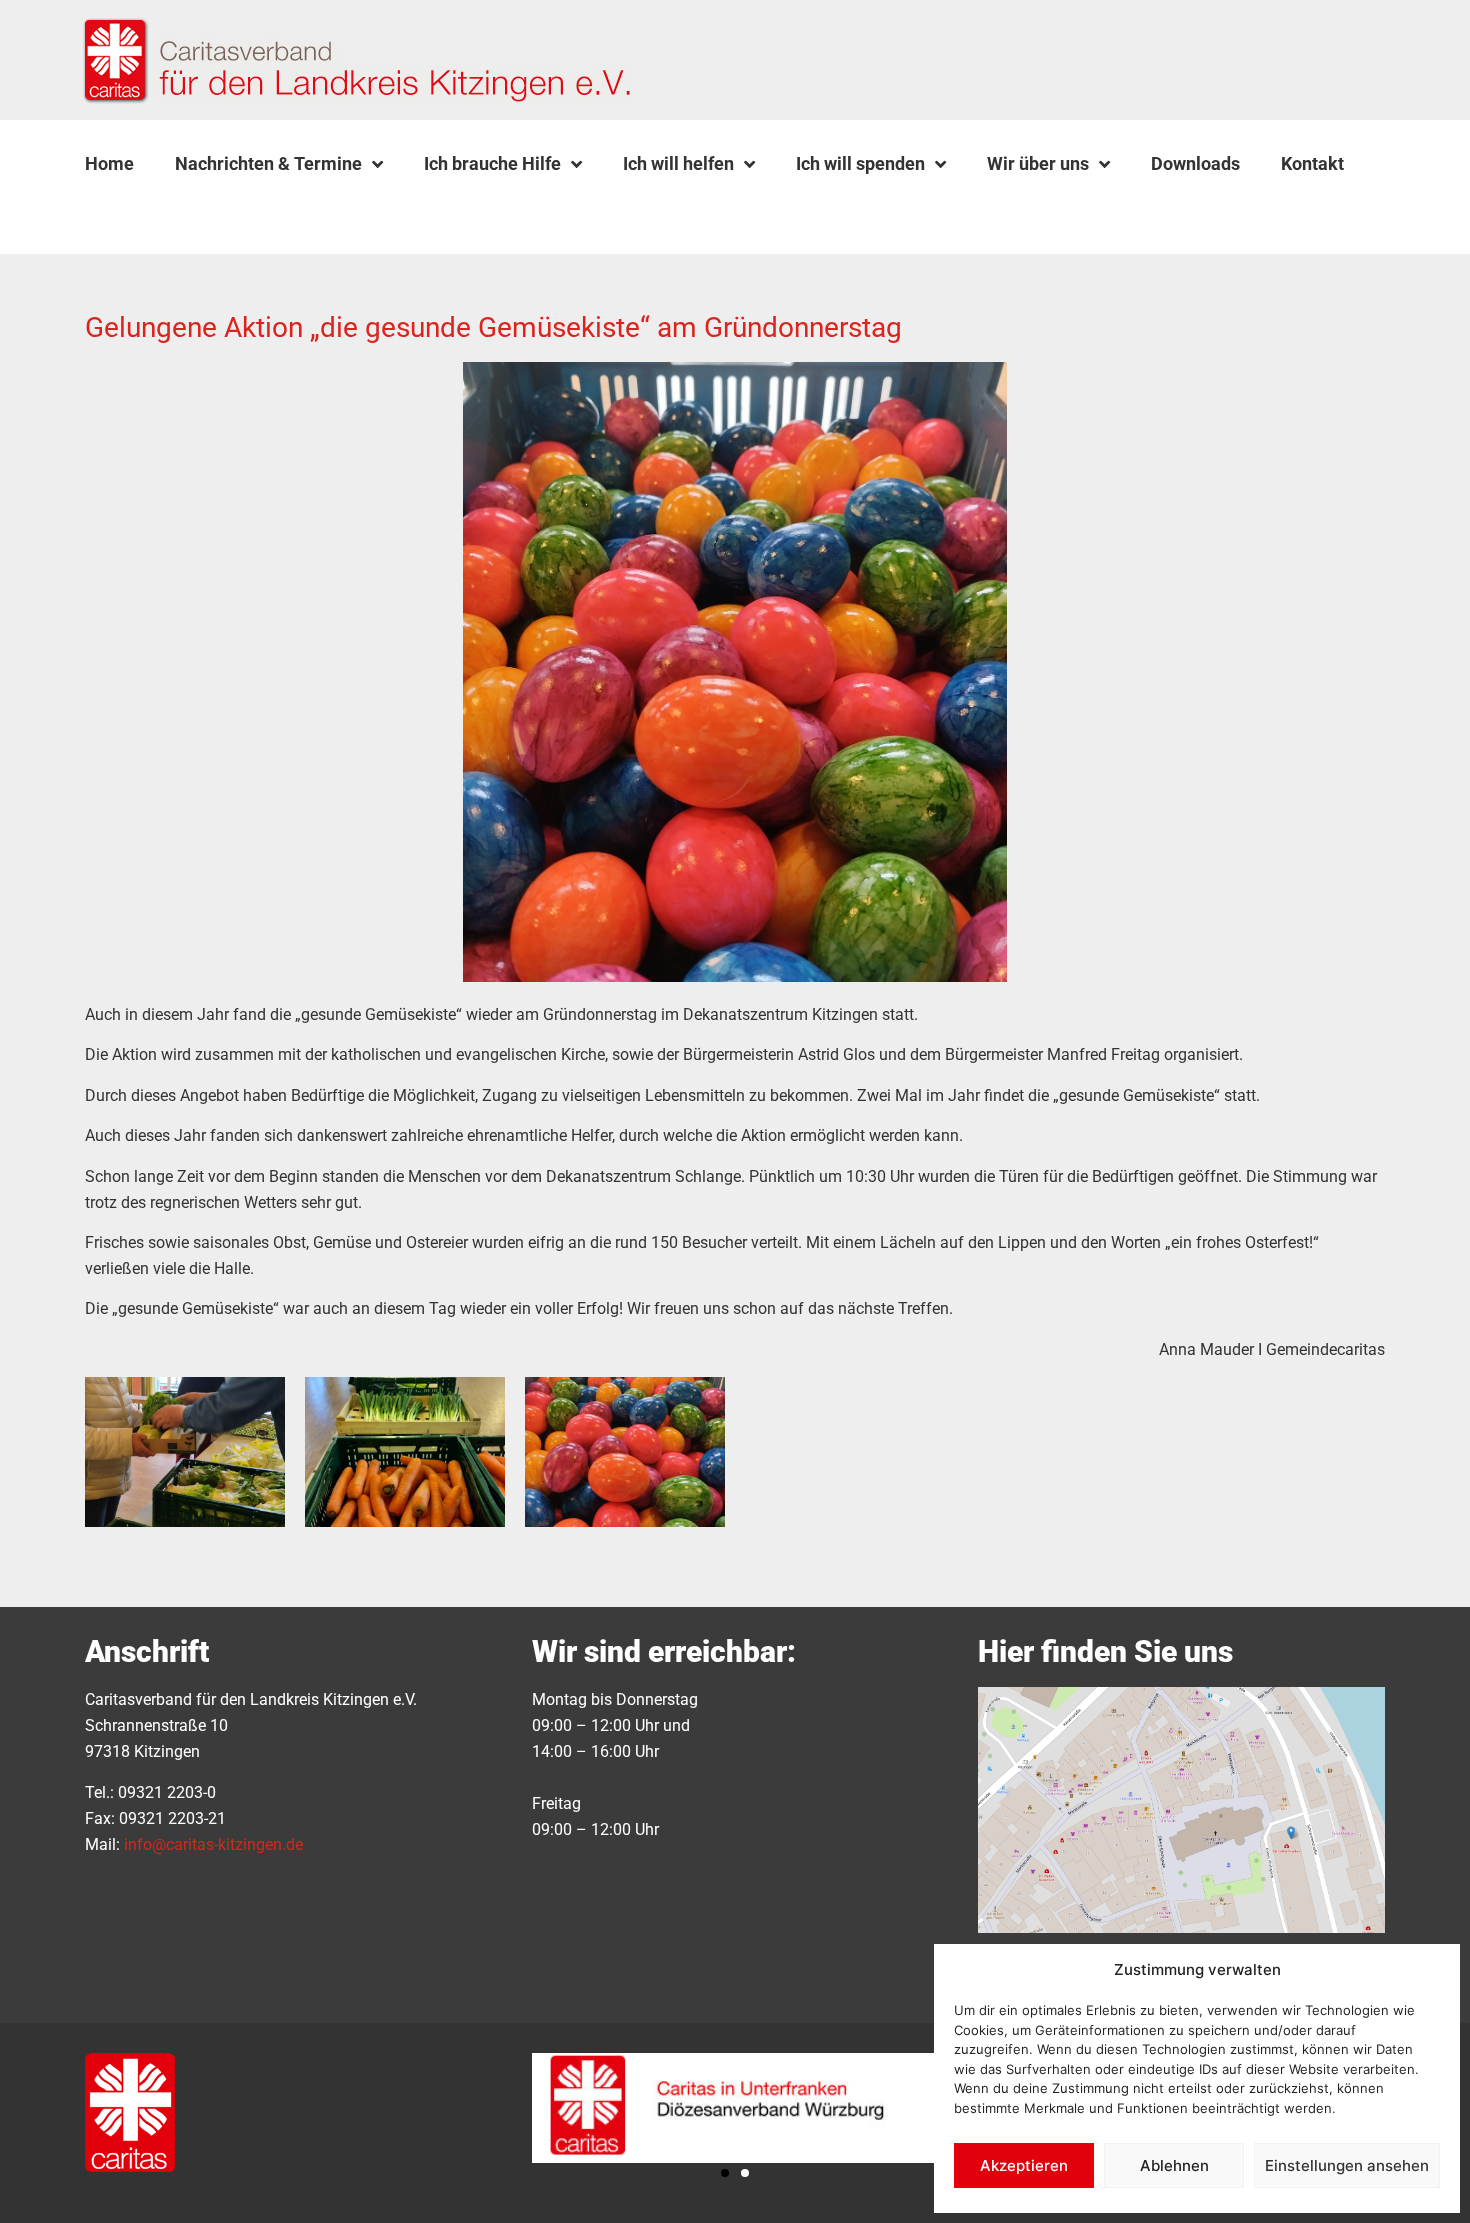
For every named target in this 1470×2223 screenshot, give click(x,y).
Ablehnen (1174, 2165)
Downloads (1195, 163)
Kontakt (1312, 163)
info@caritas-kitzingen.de (213, 1844)
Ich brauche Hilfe (492, 163)
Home (109, 163)
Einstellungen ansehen (1347, 2165)
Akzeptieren (1024, 2165)
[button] (136, 211)
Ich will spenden (860, 163)
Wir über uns (1038, 163)
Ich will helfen (678, 163)
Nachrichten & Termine (268, 163)
